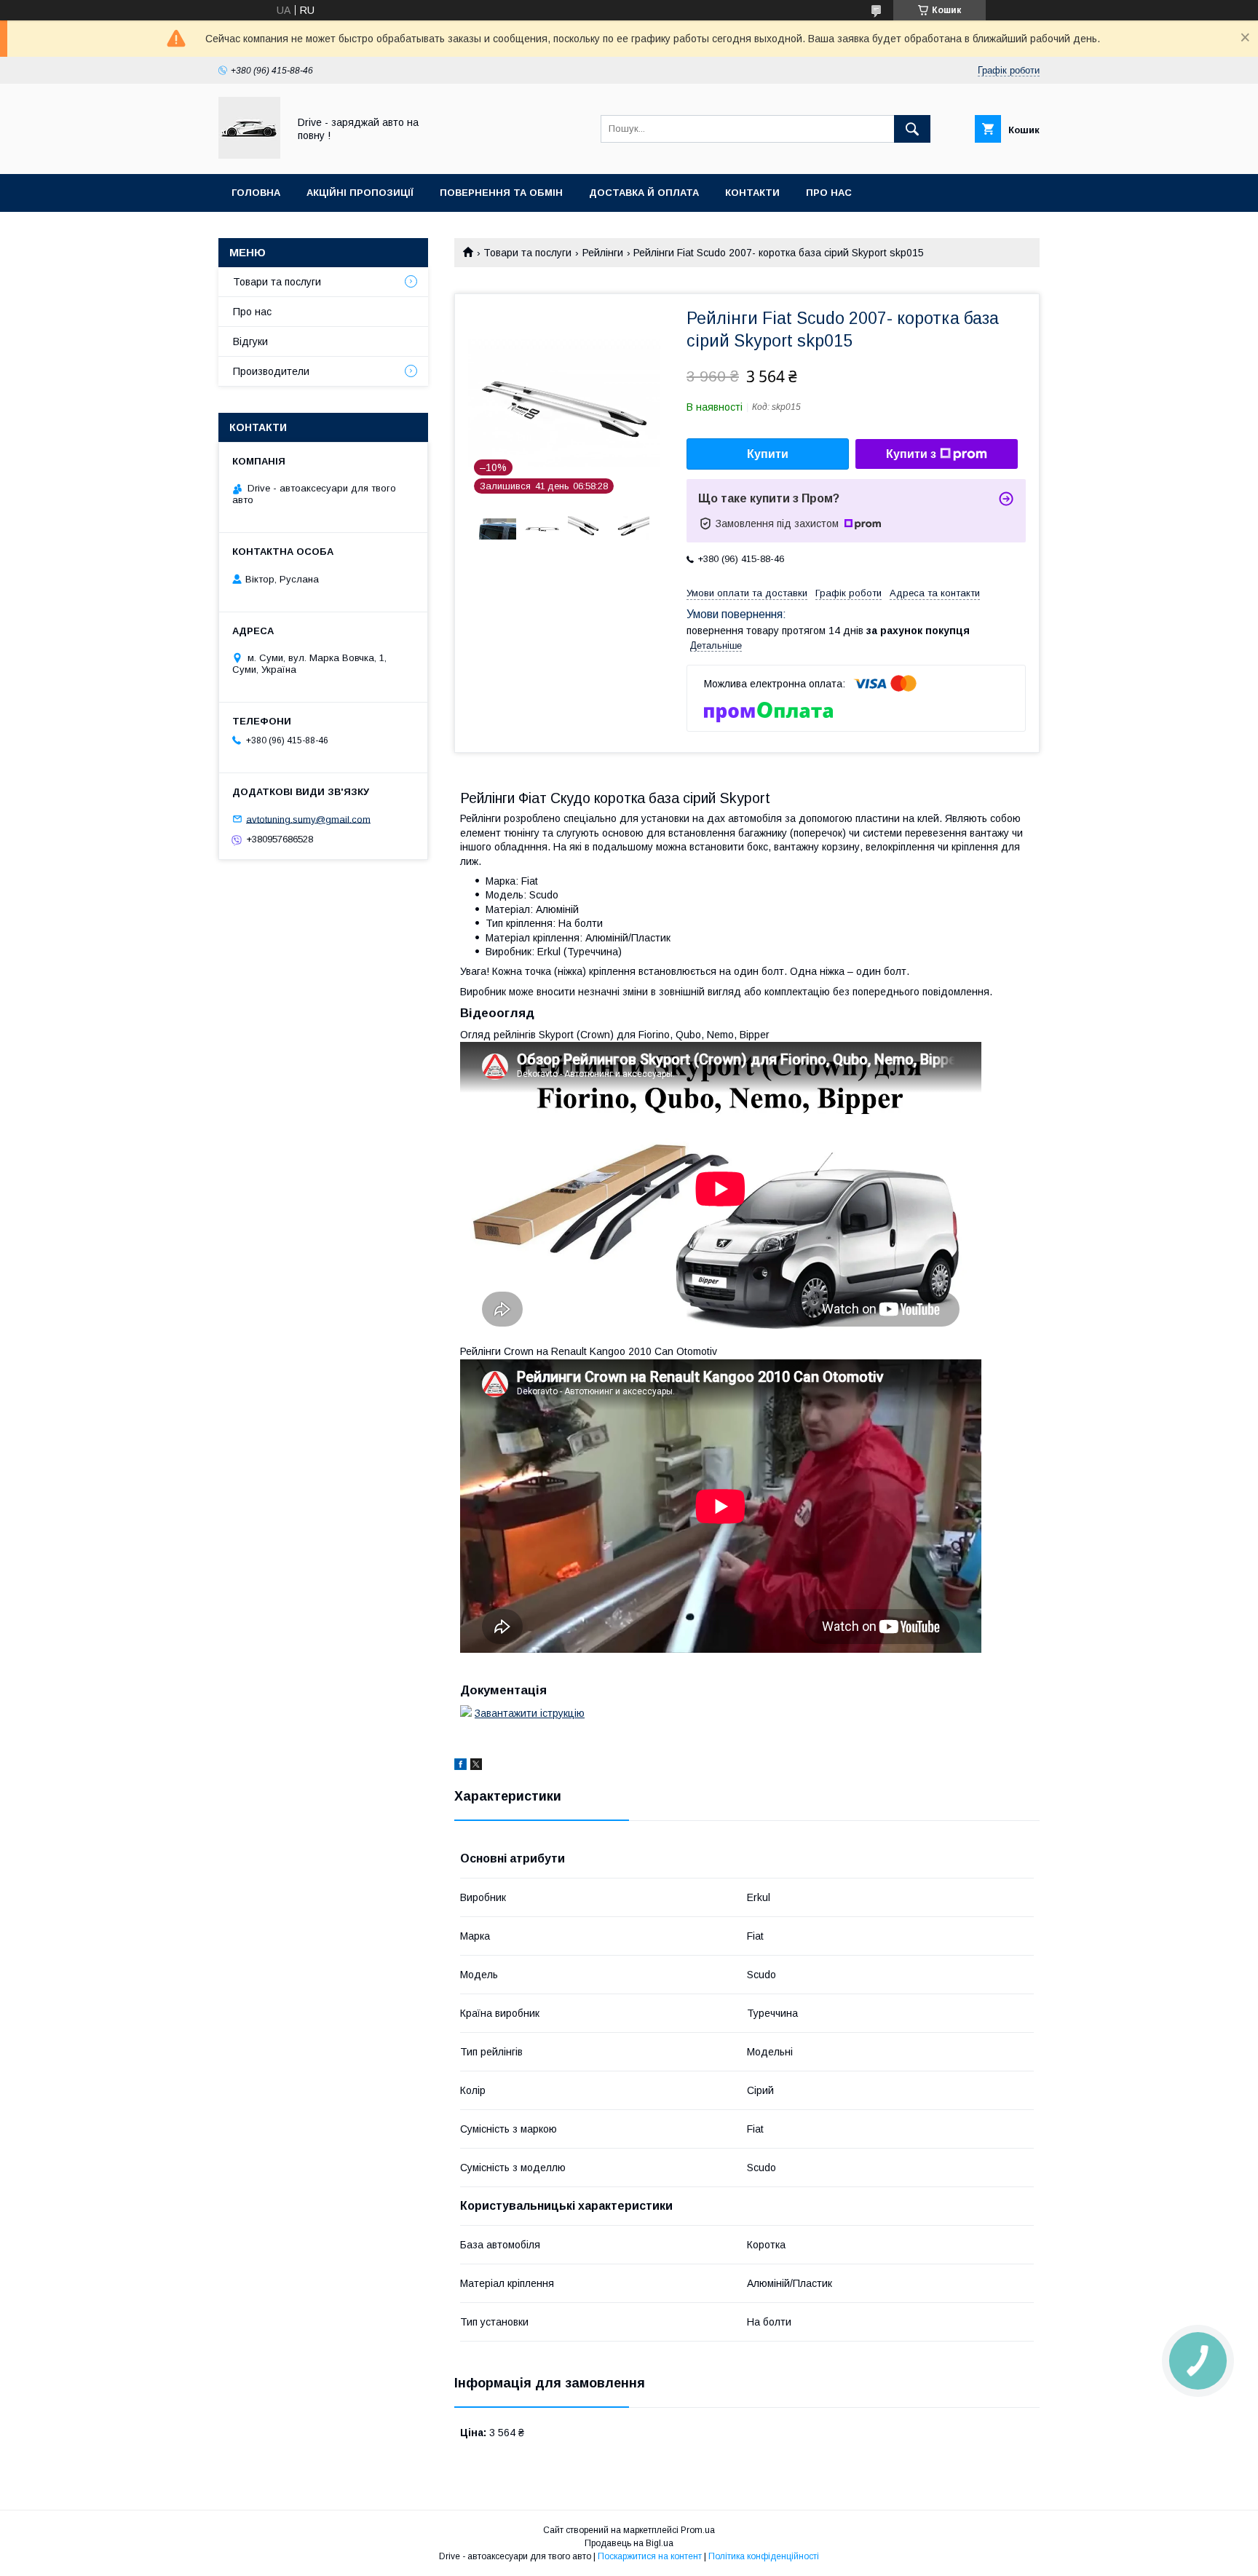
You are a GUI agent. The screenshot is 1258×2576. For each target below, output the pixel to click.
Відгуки (250, 341)
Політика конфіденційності (764, 2556)
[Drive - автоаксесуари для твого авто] (249, 155)
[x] (476, 1766)
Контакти (752, 193)
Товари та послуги (527, 253)
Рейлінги (603, 253)
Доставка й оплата (644, 193)
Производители (271, 371)
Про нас (829, 193)
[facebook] (460, 1766)
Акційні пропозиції (360, 193)
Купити (768, 454)
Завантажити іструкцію (530, 1713)
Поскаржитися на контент (650, 2556)
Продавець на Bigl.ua (629, 2543)
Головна (256, 193)
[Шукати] (912, 129)
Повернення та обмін (501, 193)
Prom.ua (698, 2530)
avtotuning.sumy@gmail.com (308, 819)
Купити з (911, 454)
